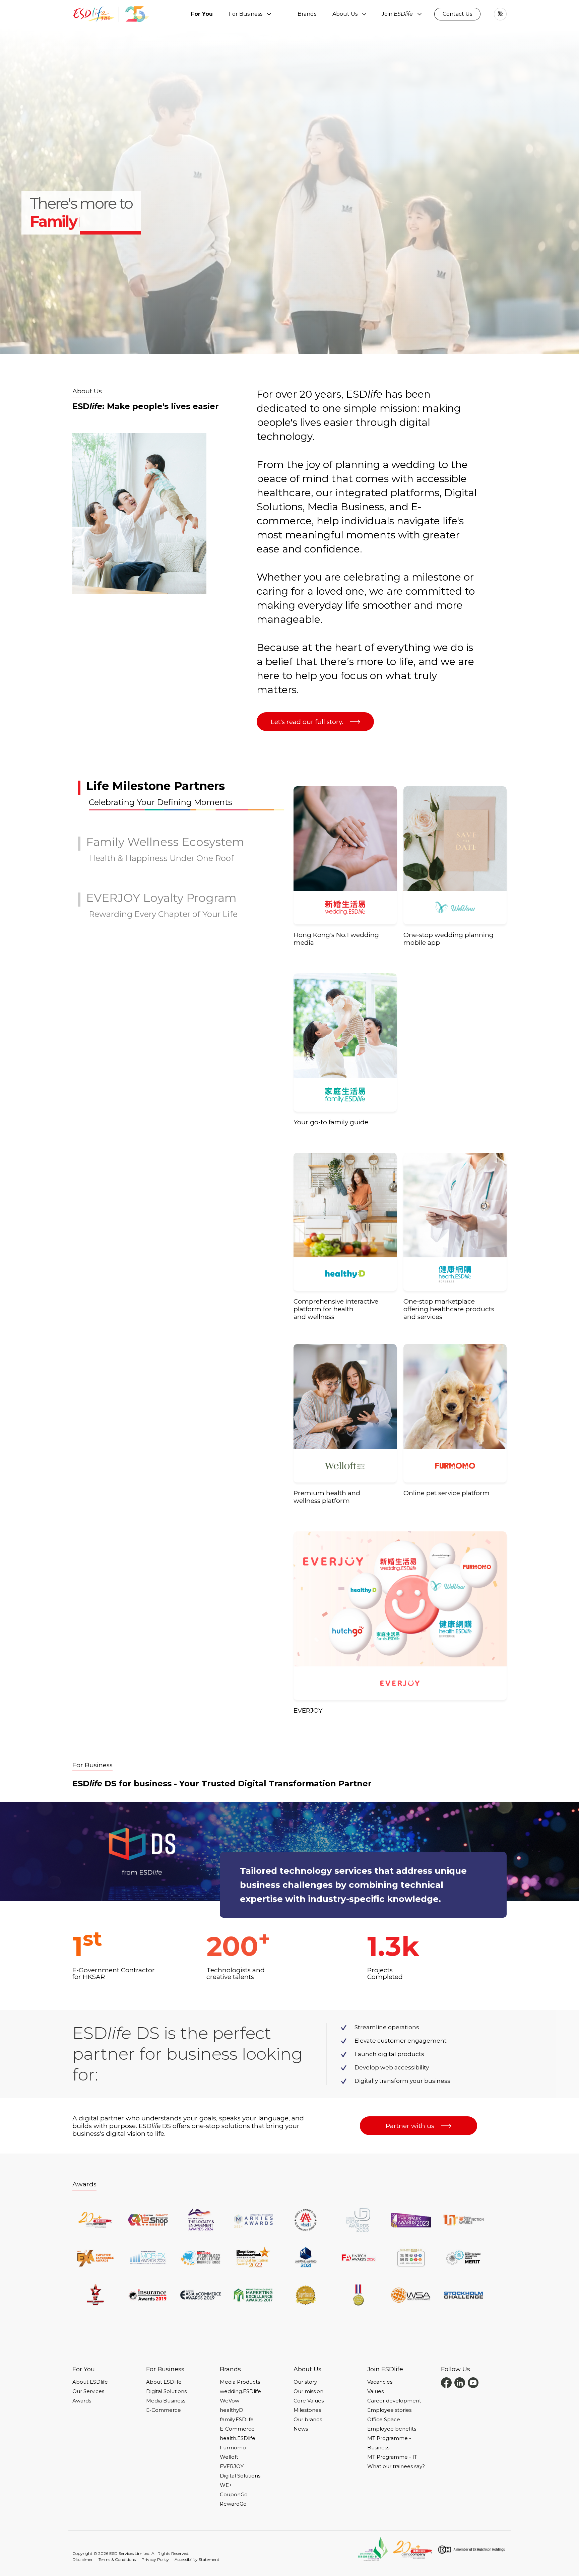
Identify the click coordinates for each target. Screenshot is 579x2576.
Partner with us (410, 2126)
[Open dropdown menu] (269, 14)
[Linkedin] (460, 2382)
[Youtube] (473, 2382)
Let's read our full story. (307, 722)
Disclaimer (83, 2559)
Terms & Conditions (117, 2559)
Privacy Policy (155, 2559)
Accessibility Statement (197, 2559)
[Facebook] (446, 2382)
